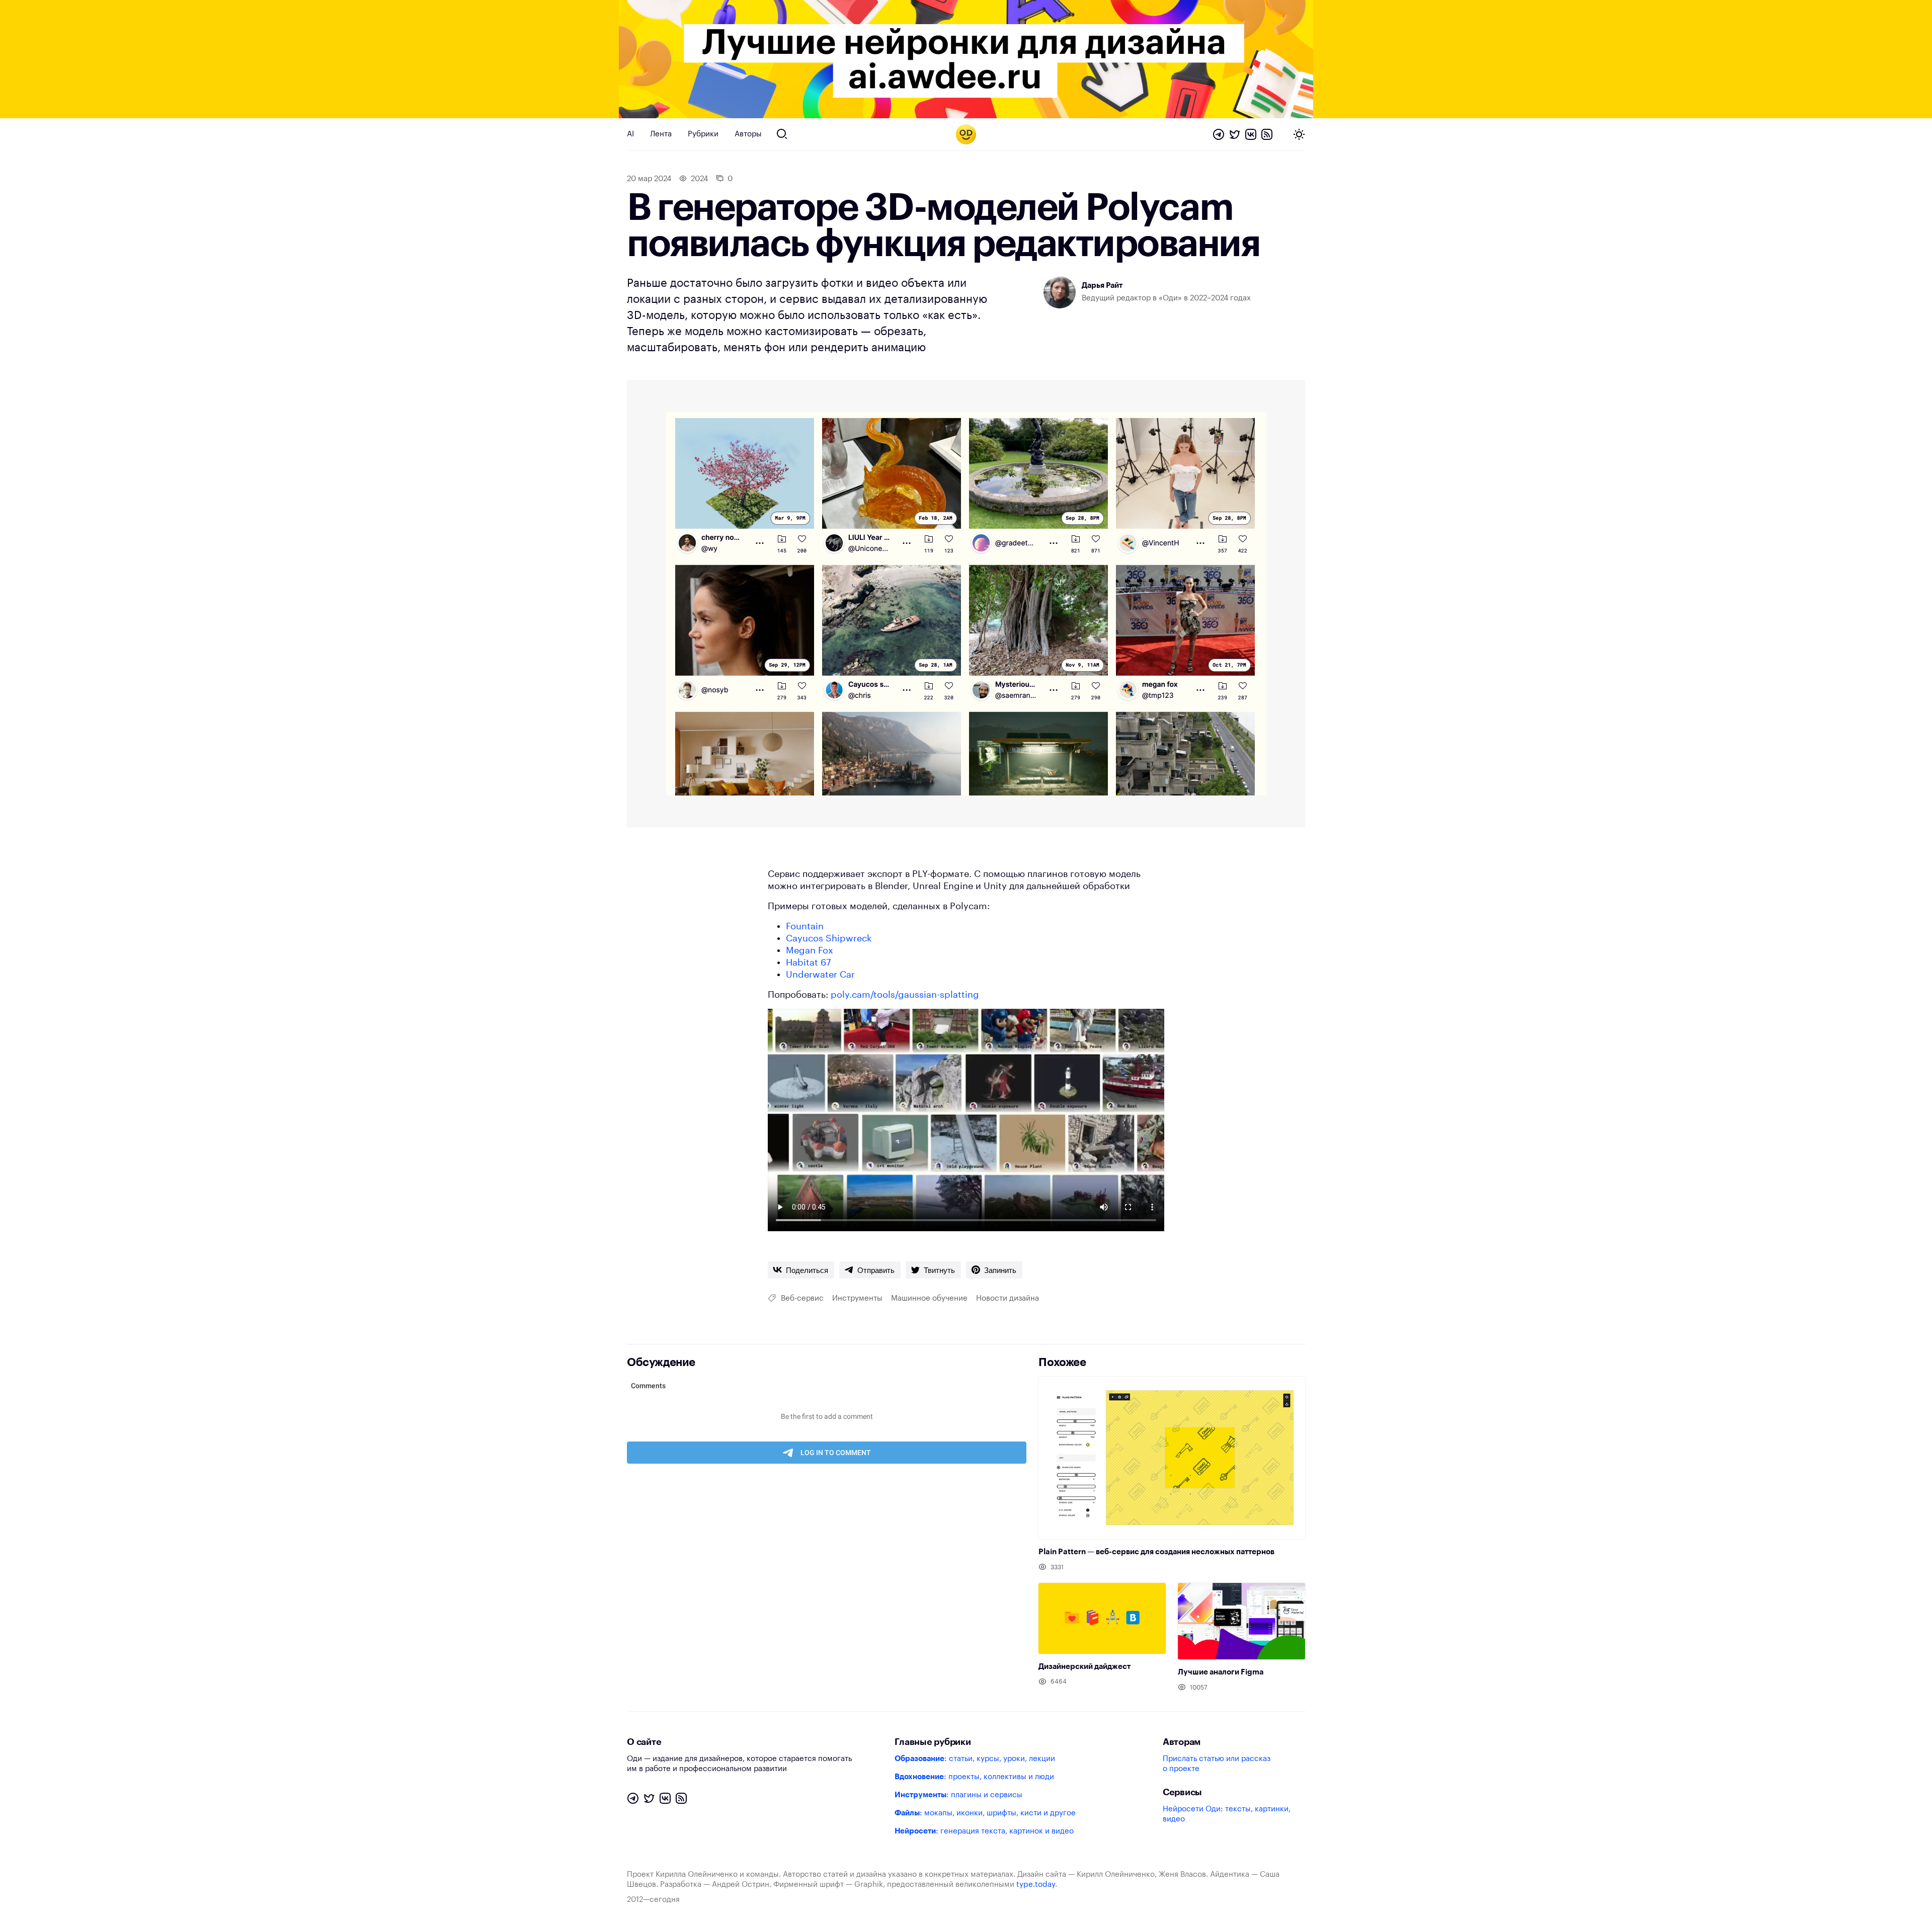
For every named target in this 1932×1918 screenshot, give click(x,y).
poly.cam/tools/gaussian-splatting (905, 995)
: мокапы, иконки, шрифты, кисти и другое (985, 1813)
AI (630, 134)
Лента (661, 134)
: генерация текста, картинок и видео (984, 1831)
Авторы (748, 134)
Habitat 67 (809, 963)
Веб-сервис (802, 1298)
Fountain (805, 926)
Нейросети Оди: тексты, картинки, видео (1227, 1814)
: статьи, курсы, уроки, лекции (975, 1759)
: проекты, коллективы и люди (974, 1777)
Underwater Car (820, 975)
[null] (801, 1270)
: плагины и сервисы (958, 1795)
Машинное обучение (929, 1298)
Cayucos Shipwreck (829, 938)
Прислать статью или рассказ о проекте (1217, 1764)
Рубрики (703, 134)
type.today (1036, 1885)
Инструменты (857, 1298)
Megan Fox (810, 950)
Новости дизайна (1008, 1298)
